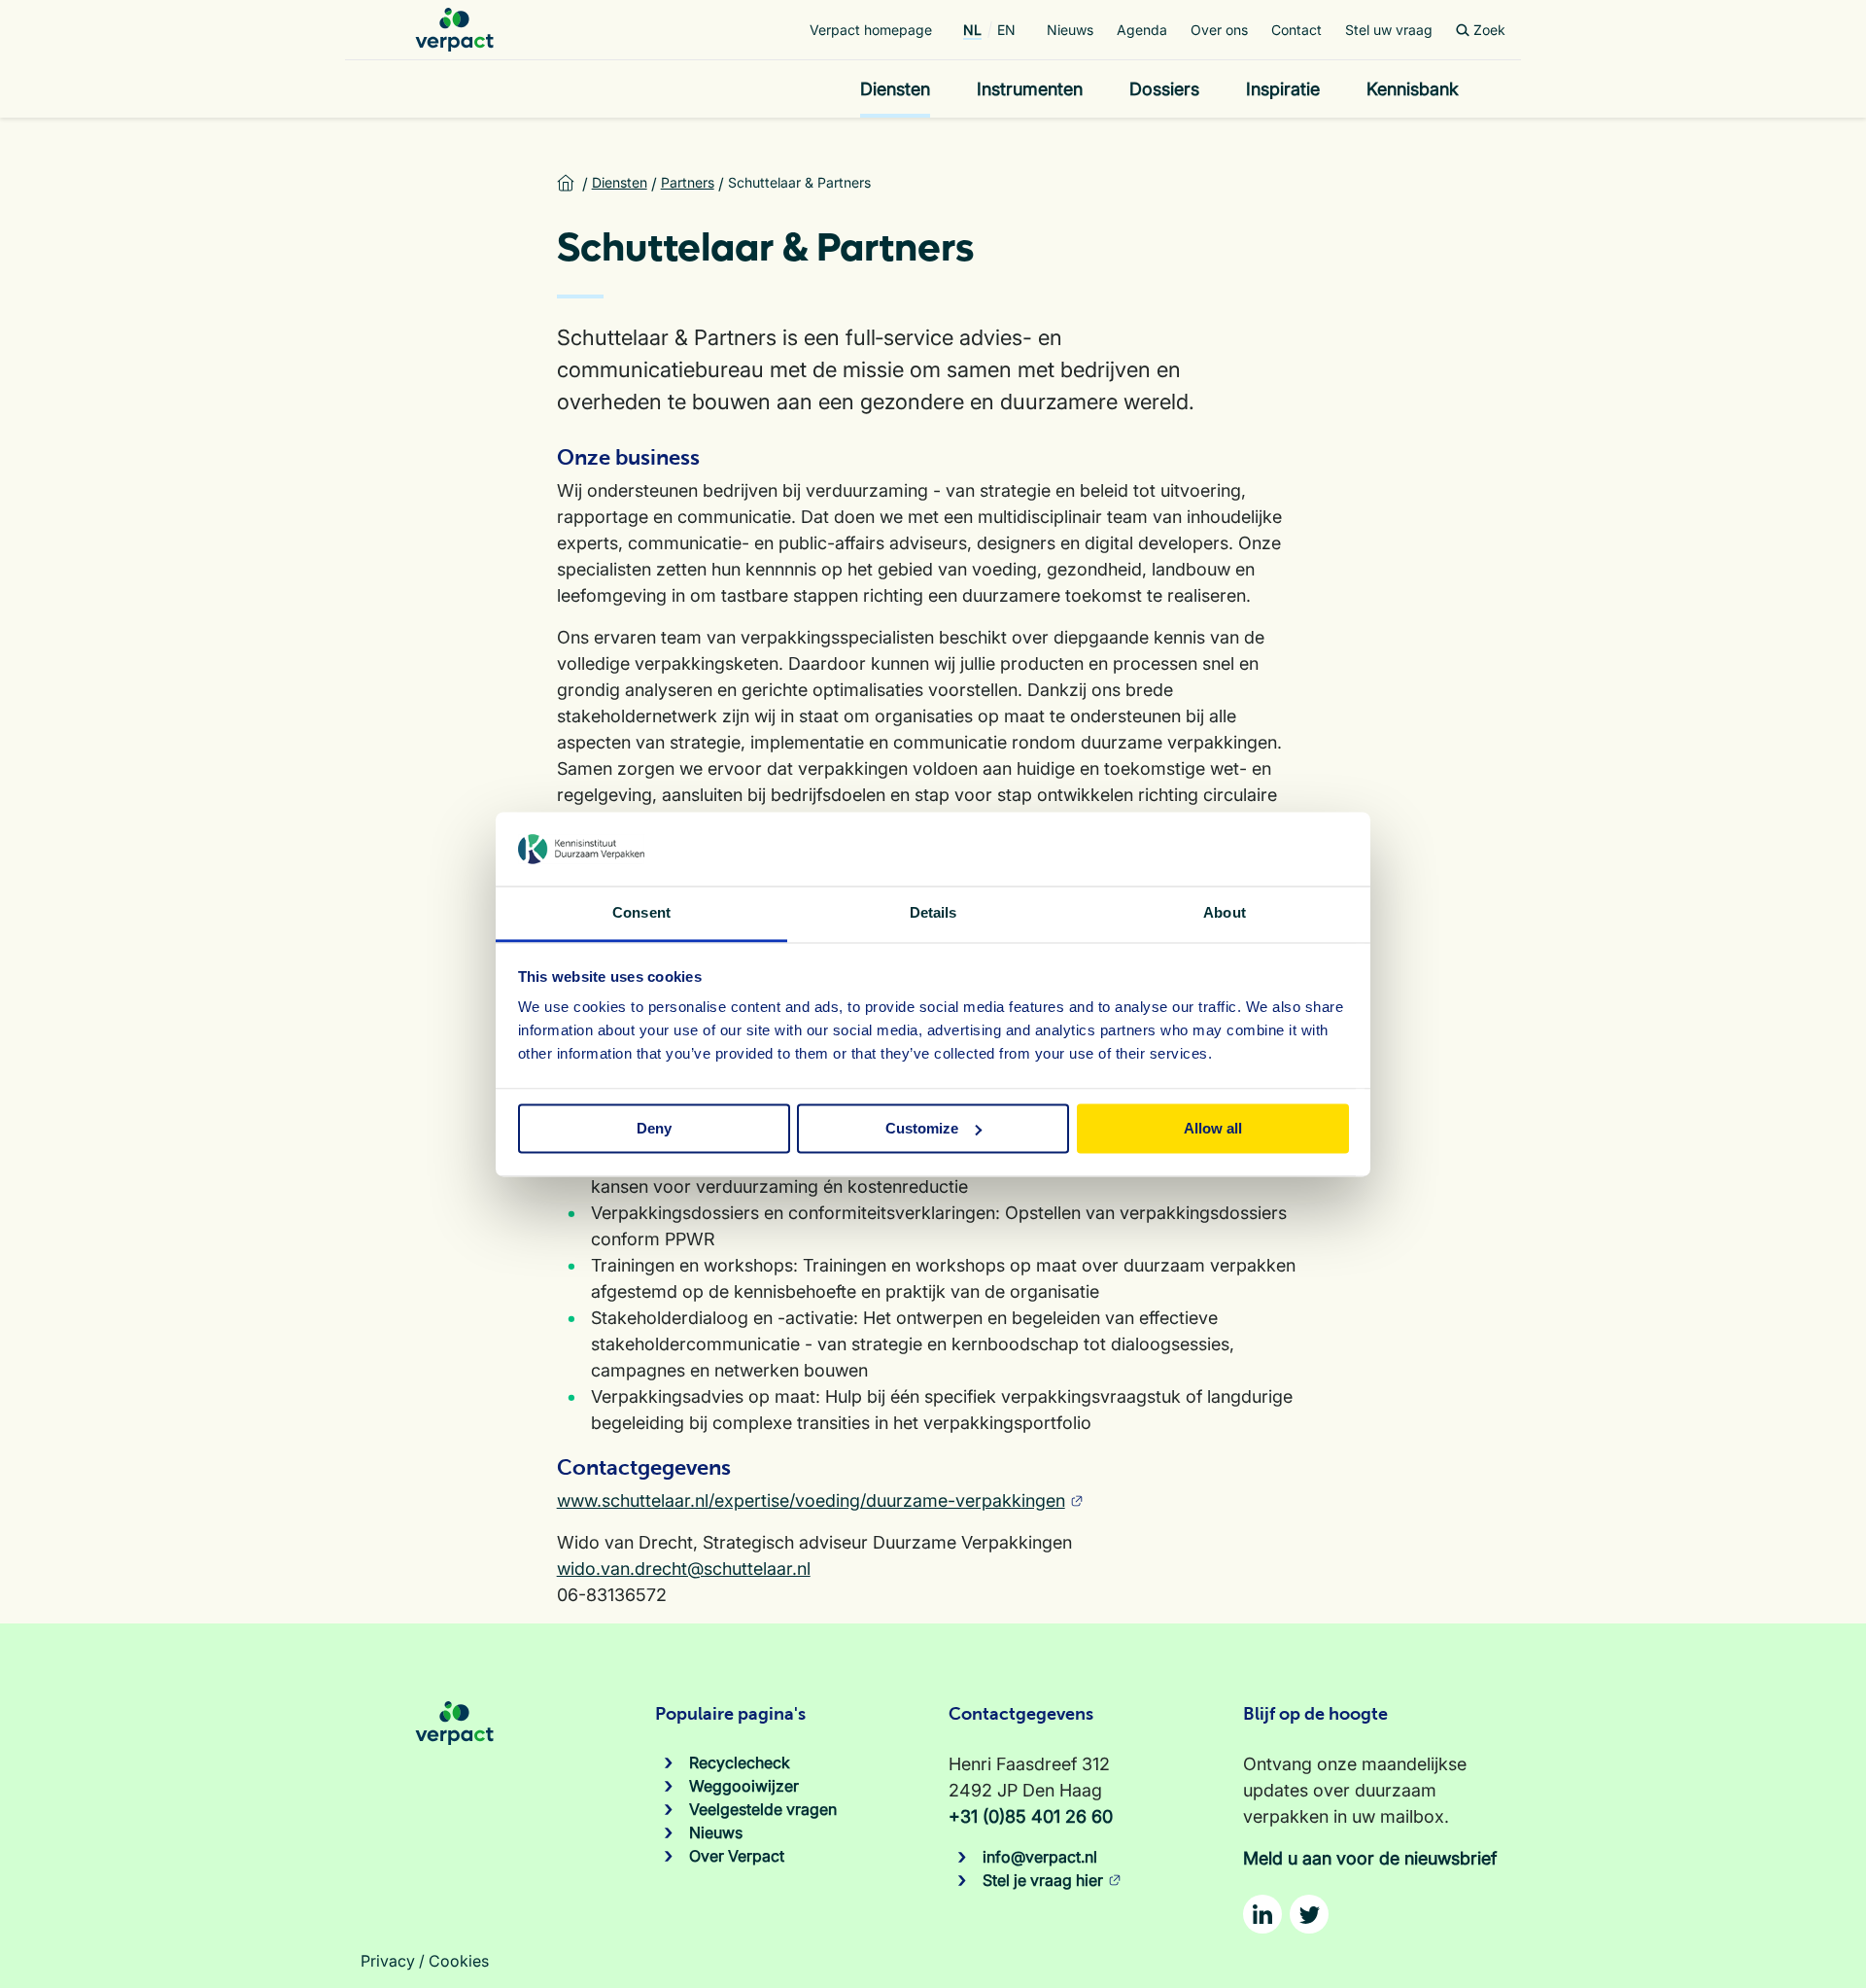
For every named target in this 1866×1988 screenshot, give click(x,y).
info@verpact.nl (1040, 1857)
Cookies (459, 1961)
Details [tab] (933, 913)
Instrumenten (1030, 89)
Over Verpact (737, 1856)
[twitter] (1309, 1914)
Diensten (895, 89)
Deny (654, 1128)
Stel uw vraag (1389, 30)
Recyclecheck (740, 1762)
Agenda (1142, 30)
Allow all (1213, 1128)
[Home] (454, 30)
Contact (1296, 30)
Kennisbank (1413, 89)
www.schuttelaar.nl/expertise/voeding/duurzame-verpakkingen (811, 1500)
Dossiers (1164, 89)
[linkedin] (1262, 1914)
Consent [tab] (641, 913)
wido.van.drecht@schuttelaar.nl (684, 1569)
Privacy (388, 1961)
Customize (922, 1128)
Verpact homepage (871, 30)
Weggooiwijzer (744, 1786)
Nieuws (1070, 30)
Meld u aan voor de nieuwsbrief (1370, 1858)
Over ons (1219, 30)
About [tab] (1225, 913)
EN (1006, 30)
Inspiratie (1283, 89)
